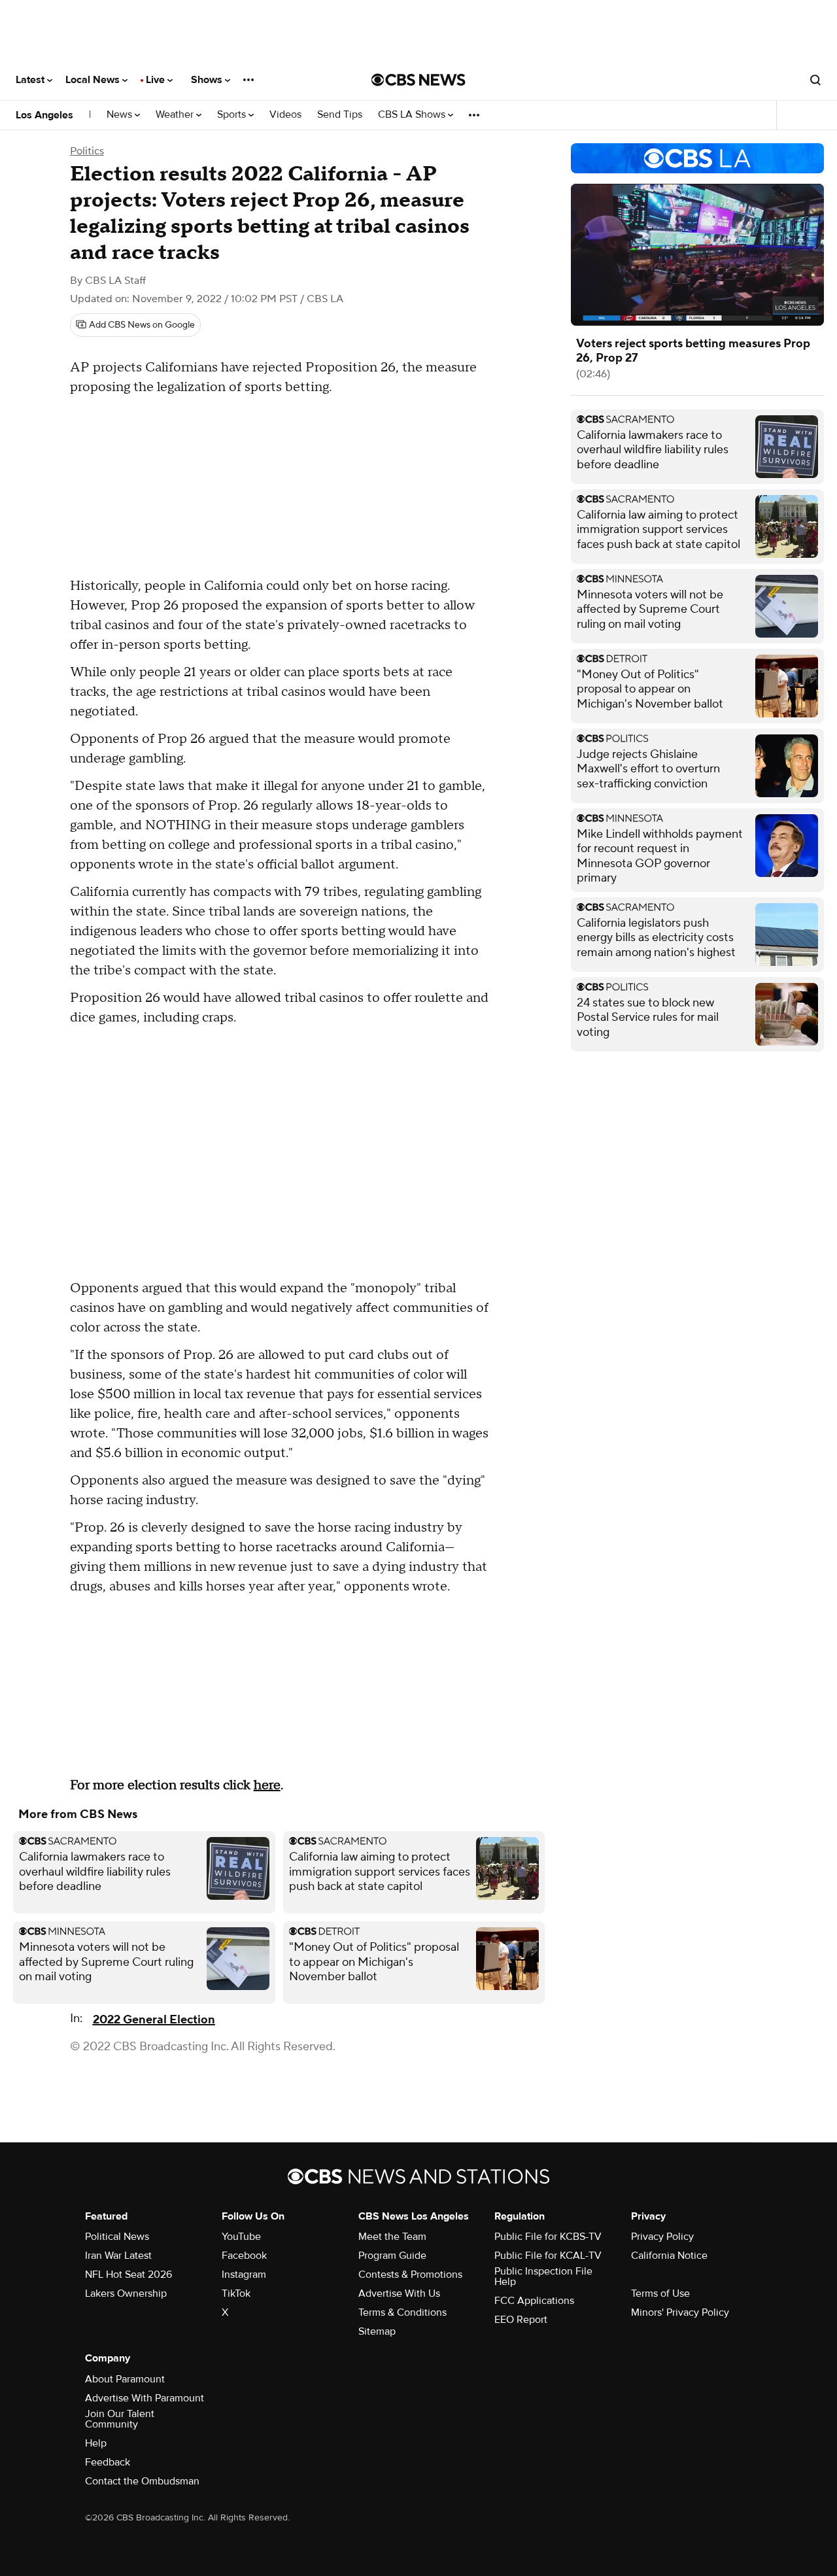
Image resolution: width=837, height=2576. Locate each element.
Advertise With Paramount (145, 2398)
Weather (176, 115)
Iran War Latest (118, 2256)
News (121, 115)
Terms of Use (660, 2293)
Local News (94, 80)
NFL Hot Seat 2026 (128, 2275)
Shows (208, 80)
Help (96, 2443)
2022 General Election (154, 2020)
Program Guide (392, 2256)
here (267, 1785)
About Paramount (125, 2379)
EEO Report (521, 2320)
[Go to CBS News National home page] (418, 80)
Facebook (244, 2256)
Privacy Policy (662, 2237)
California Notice (669, 2256)
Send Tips (340, 115)
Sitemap (377, 2331)
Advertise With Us (399, 2293)
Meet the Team (392, 2237)
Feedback (108, 2462)
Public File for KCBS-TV (548, 2237)
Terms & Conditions (402, 2312)
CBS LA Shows (413, 115)
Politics (87, 151)
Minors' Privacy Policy (680, 2312)
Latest (31, 80)
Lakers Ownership (126, 2293)
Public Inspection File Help (543, 2276)
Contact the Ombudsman (142, 2481)
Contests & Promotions (410, 2275)
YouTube (241, 2237)
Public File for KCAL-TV (548, 2256)
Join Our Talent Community (120, 2419)
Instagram (244, 2275)
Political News (117, 2237)
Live (157, 80)
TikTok (236, 2293)
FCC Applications (534, 2301)
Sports (233, 115)
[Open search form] (815, 80)
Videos (285, 115)
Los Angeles (44, 115)
